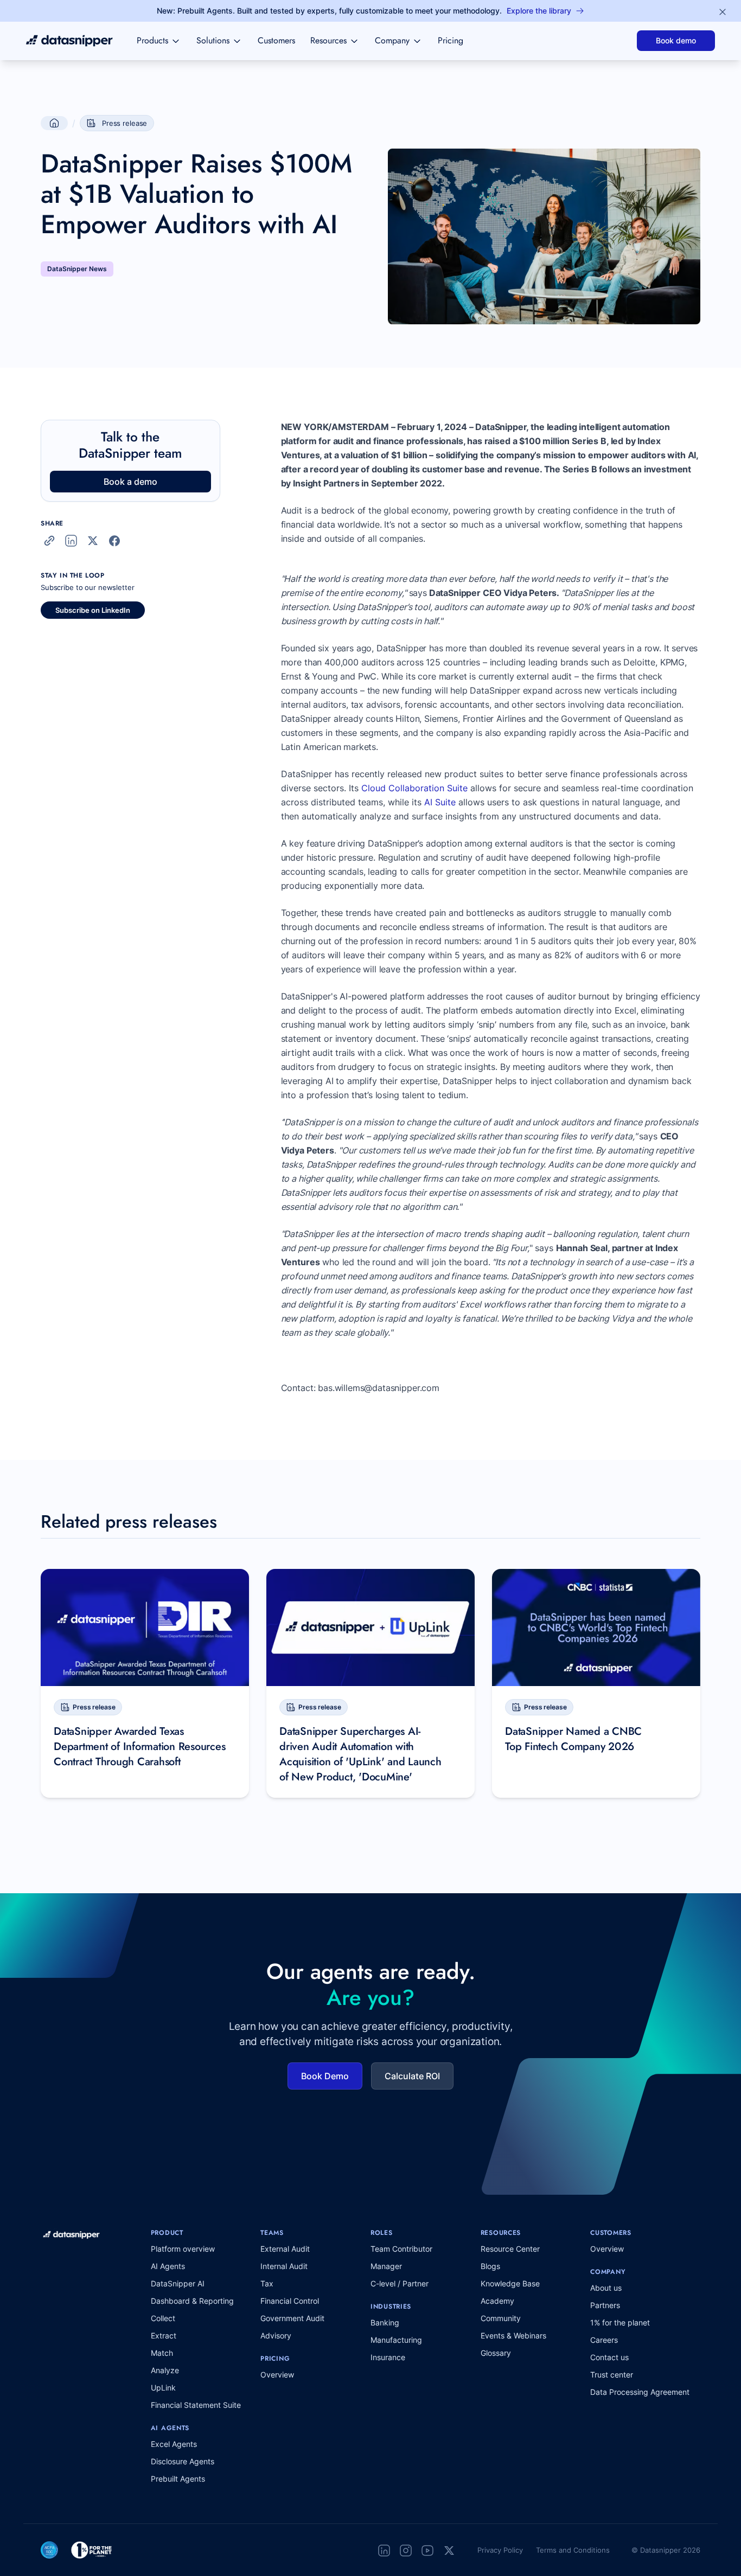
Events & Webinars (513, 2335)
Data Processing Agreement (640, 2392)
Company (392, 40)
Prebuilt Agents (178, 2479)
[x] (449, 2550)
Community (501, 2318)
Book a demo (130, 482)
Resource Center (510, 2249)
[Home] (69, 41)
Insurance (388, 2357)
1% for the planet (620, 2322)
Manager (386, 2266)
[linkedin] (384, 2550)
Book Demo (325, 2076)
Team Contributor (401, 2249)
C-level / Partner (400, 2283)
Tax (267, 2283)
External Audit (285, 2249)
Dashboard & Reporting (192, 2301)
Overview (277, 2375)
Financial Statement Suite (196, 2405)
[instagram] (406, 2550)
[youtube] (427, 2550)
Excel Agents (174, 2444)
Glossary (496, 2353)
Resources (328, 40)
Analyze (165, 2370)
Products (152, 40)
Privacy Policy (500, 2550)
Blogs (490, 2266)
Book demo (676, 40)
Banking (385, 2322)
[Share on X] (93, 541)
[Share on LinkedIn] (71, 541)
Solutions (213, 40)
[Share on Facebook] (114, 541)
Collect (163, 2318)
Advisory (276, 2335)
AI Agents (168, 2266)
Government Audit (292, 2318)
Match (162, 2353)
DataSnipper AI (178, 2283)
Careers (604, 2340)
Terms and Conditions (573, 2550)
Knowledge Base (510, 2283)
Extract (164, 2335)
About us (606, 2288)
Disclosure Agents (183, 2461)
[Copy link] (49, 541)
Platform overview (183, 2249)
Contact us (609, 2357)
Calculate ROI (412, 2076)
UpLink (163, 2388)
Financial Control (290, 2301)
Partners (605, 2305)
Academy (497, 2301)
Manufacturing (396, 2340)
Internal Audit (284, 2266)
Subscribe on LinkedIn (93, 610)
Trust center (612, 2375)
